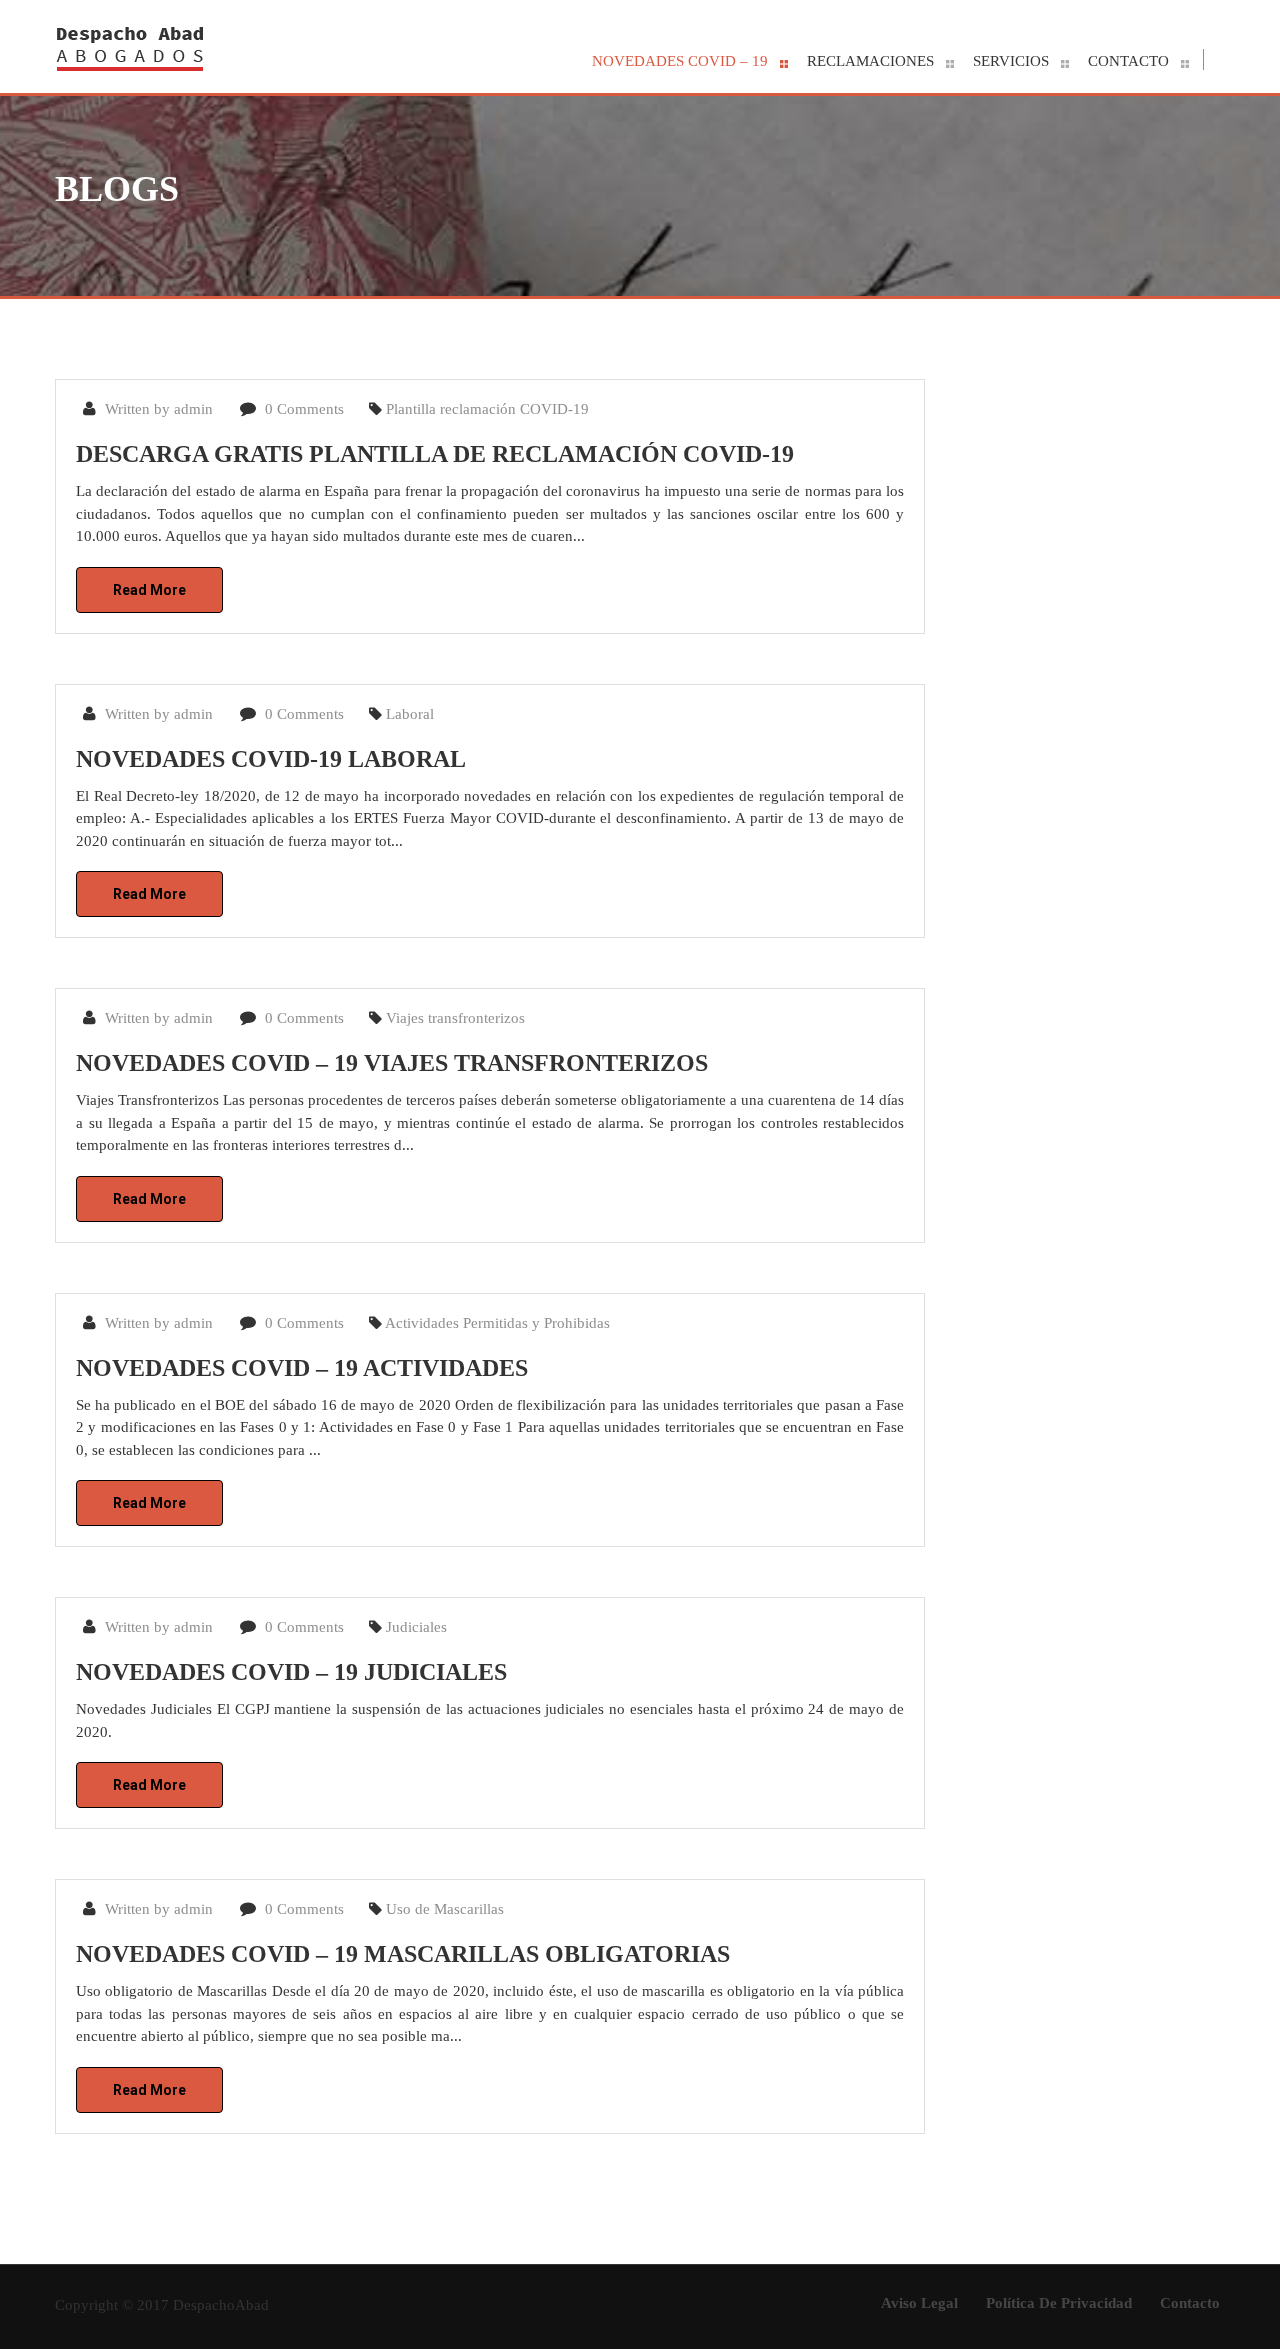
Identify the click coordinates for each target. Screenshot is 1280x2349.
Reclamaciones (870, 61)
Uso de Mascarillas (445, 1909)
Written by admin (157, 409)
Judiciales (416, 1627)
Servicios (1011, 61)
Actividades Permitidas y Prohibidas (497, 1323)
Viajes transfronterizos (455, 1018)
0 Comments (302, 409)
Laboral (410, 714)
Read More (149, 590)
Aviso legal (919, 2303)
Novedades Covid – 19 (680, 61)
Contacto (1128, 61)
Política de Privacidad (1059, 2303)
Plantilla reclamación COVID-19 (487, 409)
